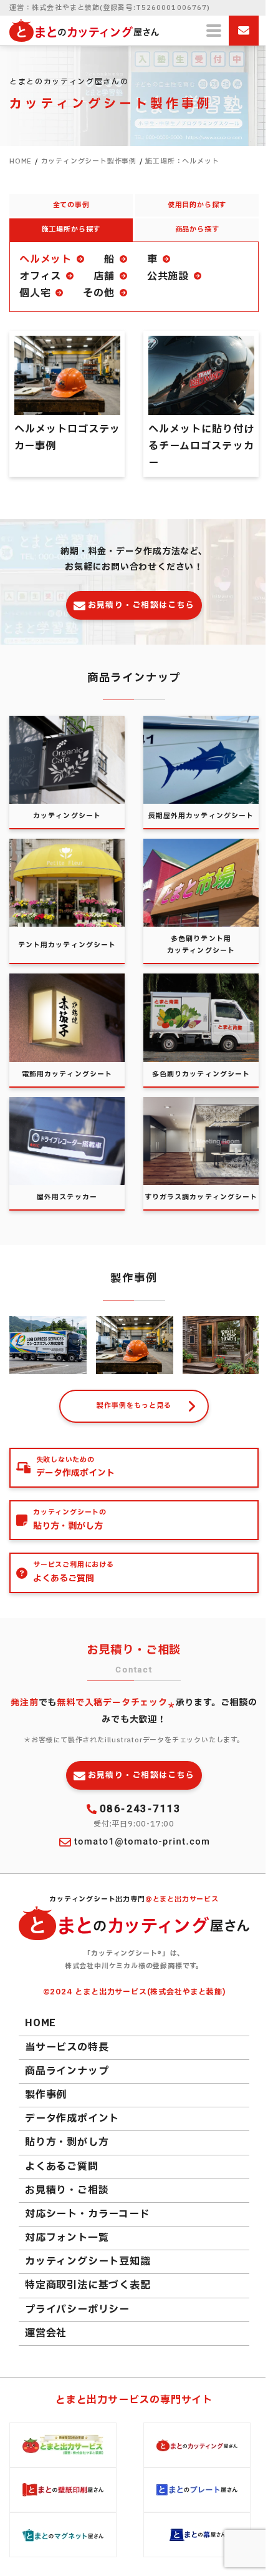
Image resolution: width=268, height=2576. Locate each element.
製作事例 (46, 2095)
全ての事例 (71, 205)
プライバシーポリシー (77, 2310)
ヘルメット (45, 260)
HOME (41, 2023)
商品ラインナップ (67, 2071)
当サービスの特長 (67, 2047)
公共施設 (168, 276)
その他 (98, 293)
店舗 (104, 276)
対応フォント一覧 (67, 2238)
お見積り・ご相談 (67, 2190)
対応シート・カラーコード (88, 2214)
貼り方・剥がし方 (67, 2142)
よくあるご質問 (62, 2167)
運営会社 (46, 2333)
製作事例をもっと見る (134, 1406)
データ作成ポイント (72, 2119)
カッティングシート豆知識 (88, 2261)
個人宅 (35, 293)
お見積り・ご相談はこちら (141, 605)
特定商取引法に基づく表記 (88, 2285)
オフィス (40, 276)
